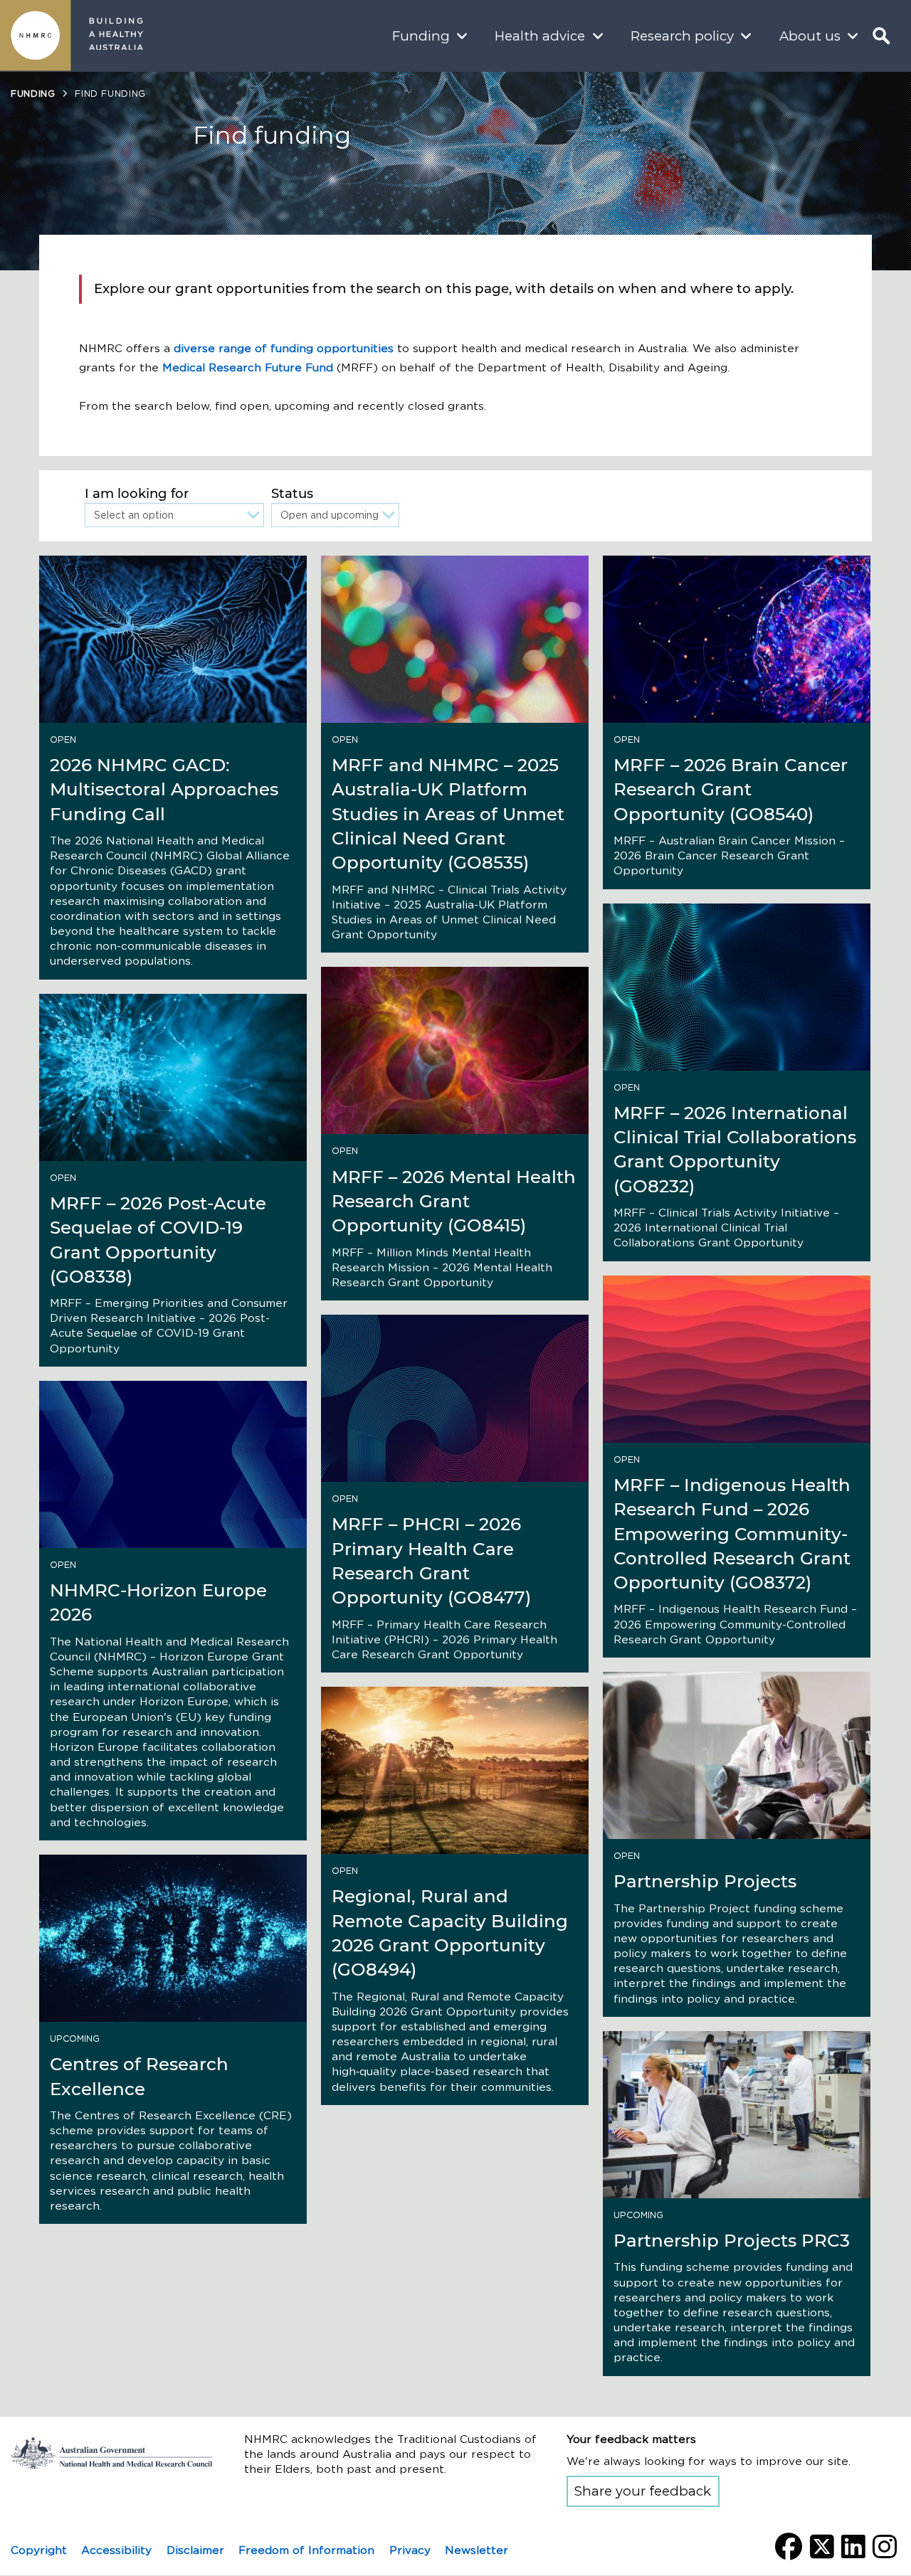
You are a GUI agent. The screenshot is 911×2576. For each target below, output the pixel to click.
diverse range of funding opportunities (284, 348)
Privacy (410, 2550)
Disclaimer (195, 2550)
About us (810, 36)
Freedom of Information (306, 2550)
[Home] (36, 36)
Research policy (682, 36)
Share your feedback (643, 2491)
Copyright (39, 2550)
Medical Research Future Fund (248, 367)
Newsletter (476, 2550)
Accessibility (116, 2550)
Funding (421, 36)
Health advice (540, 36)
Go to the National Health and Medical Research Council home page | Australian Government (111, 2453)
